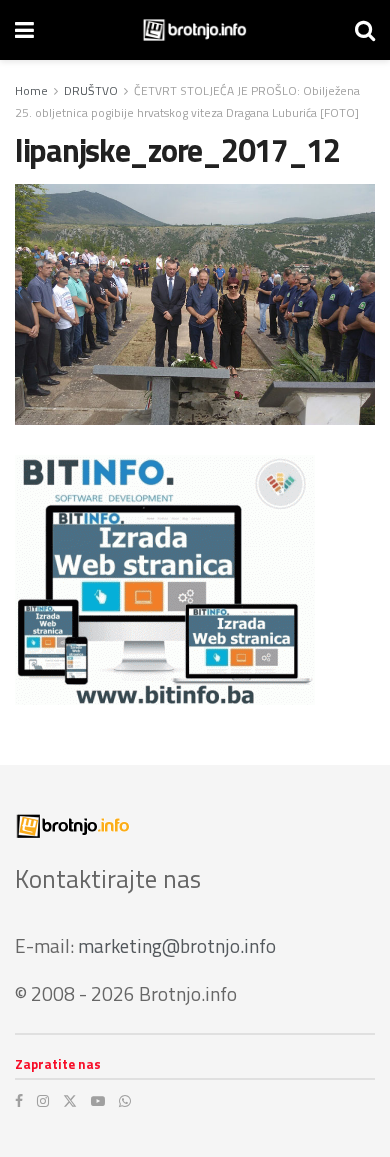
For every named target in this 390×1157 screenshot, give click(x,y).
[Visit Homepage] (194, 30)
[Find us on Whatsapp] (125, 1101)
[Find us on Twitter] (70, 1101)
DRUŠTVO (91, 90)
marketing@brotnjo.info (177, 945)
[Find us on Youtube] (98, 1101)
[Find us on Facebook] (19, 1101)
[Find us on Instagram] (43, 1101)
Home (31, 90)
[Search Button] (365, 30)
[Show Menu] (24, 30)
